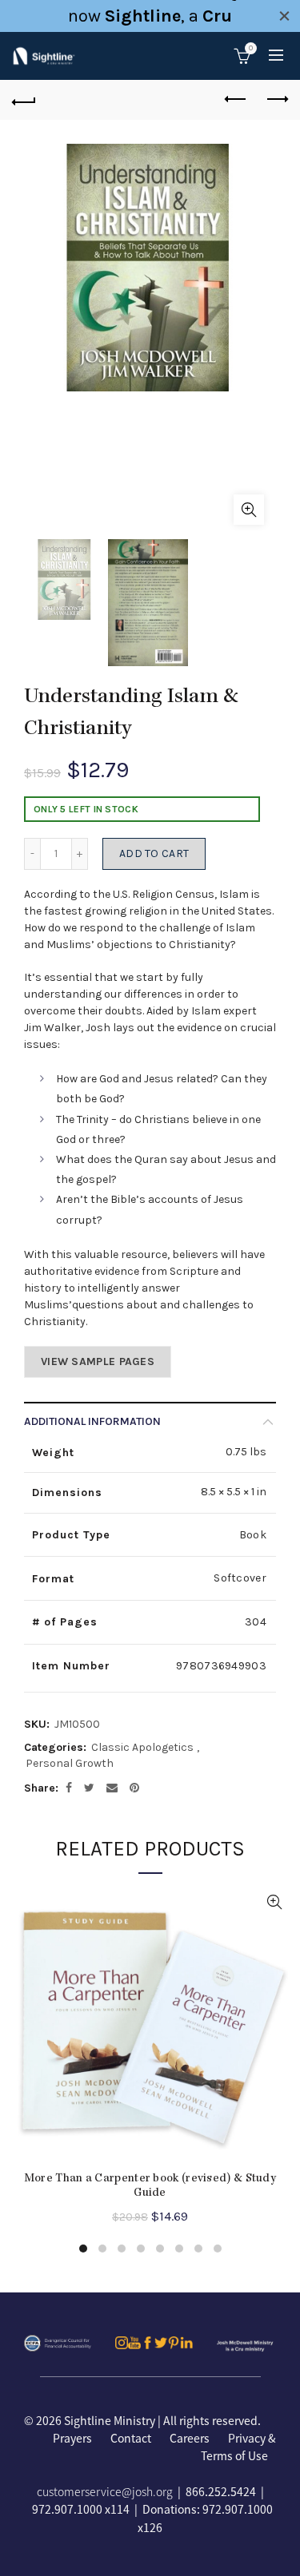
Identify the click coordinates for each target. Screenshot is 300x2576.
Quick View (274, 1902)
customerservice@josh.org (105, 2491)
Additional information (92, 1421)
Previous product (236, 100)
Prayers (72, 2438)
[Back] (24, 100)
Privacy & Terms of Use (238, 2447)
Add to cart (154, 853)
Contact (131, 2438)
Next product (276, 100)
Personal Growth (70, 1763)
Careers (190, 2438)
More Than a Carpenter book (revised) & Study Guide (150, 2186)
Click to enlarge (249, 510)
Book (253, 1535)
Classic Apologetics (142, 1747)
